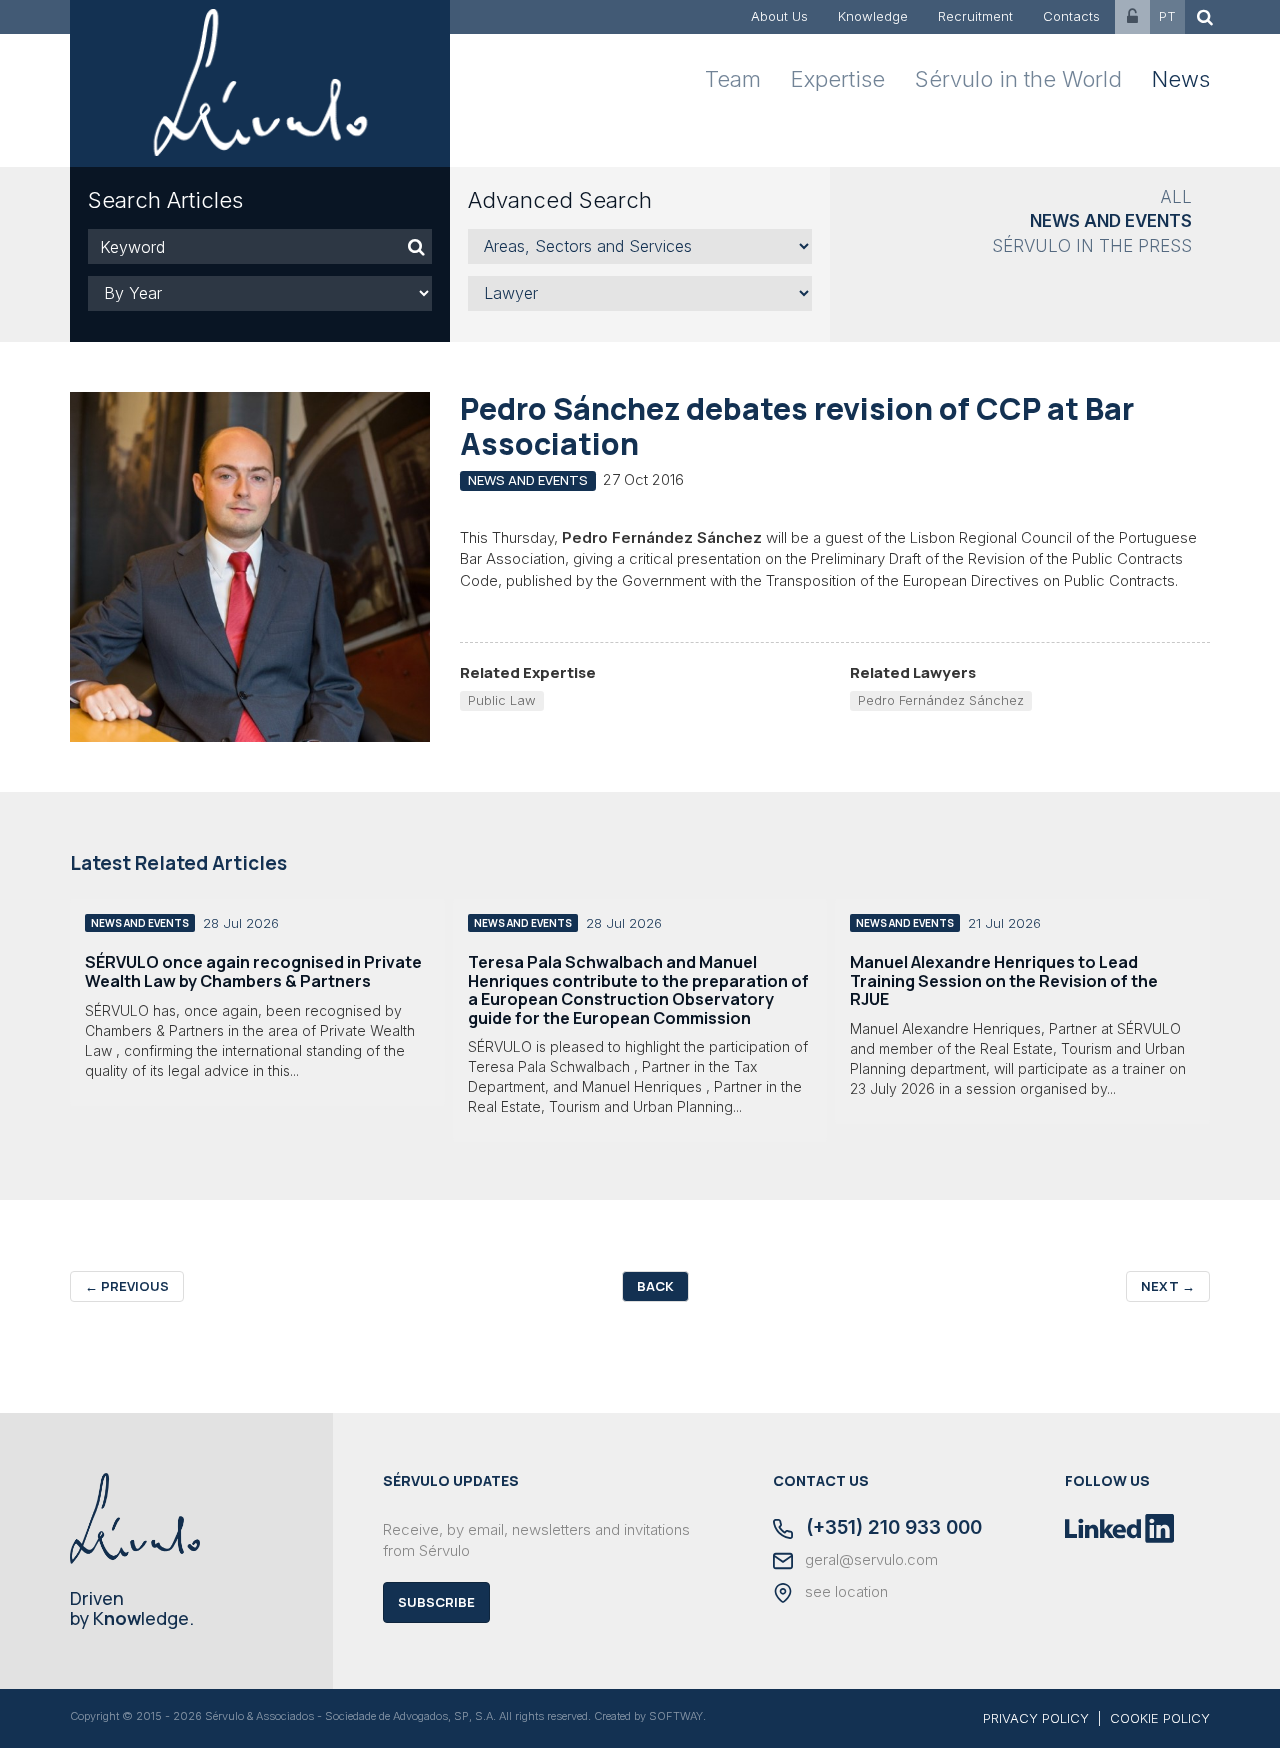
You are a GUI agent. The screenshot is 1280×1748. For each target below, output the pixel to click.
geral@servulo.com (869, 1560)
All (1176, 197)
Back (655, 1286)
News (1181, 79)
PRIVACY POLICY (1036, 1718)
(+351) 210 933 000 (891, 1529)
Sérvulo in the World (1018, 79)
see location (844, 1592)
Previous (127, 1286)
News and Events (1111, 221)
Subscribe (436, 1602)
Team (733, 79)
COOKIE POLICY (1160, 1718)
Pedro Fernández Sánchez (941, 700)
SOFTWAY (676, 1716)
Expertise (838, 79)
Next (1168, 1286)
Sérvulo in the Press (1092, 246)
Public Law (502, 700)
